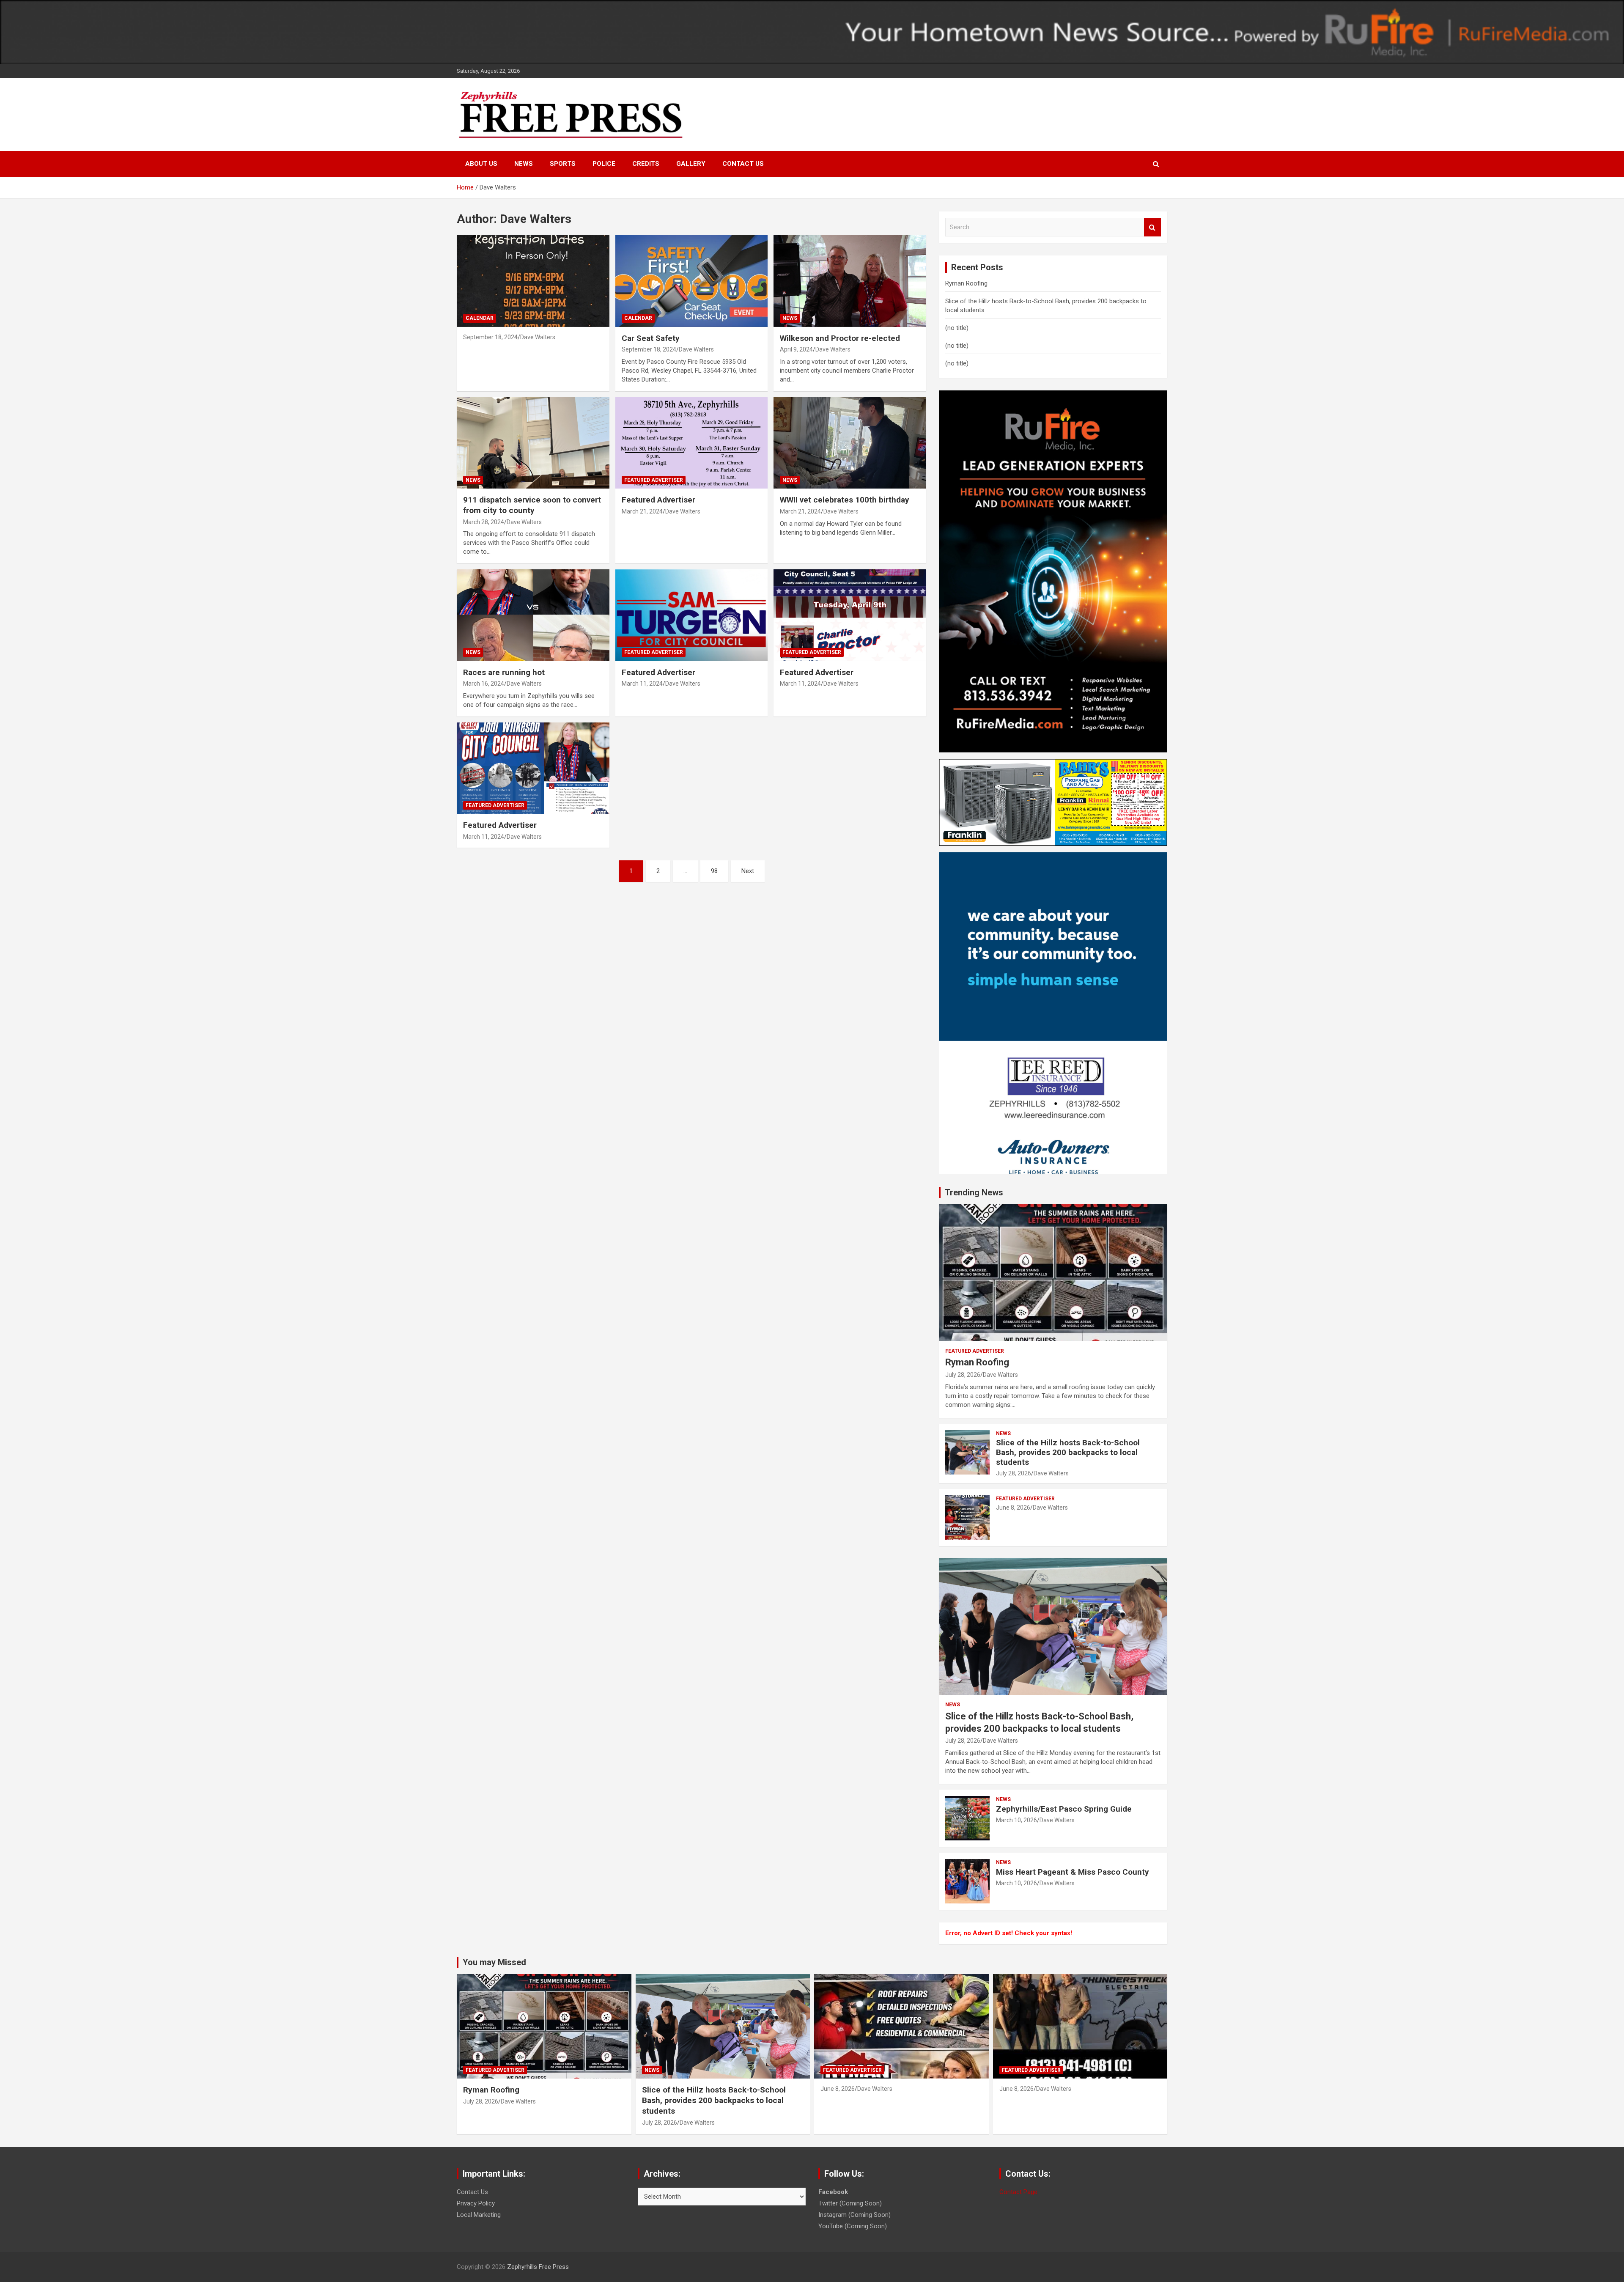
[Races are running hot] (533, 615)
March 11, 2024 (642, 684)
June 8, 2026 (1013, 1508)
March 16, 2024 (484, 684)
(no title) (957, 328)
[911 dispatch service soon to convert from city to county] (533, 443)
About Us (481, 164)
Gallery (691, 164)
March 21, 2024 (642, 511)
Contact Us (743, 164)
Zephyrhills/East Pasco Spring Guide (1064, 1809)
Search (1152, 227)
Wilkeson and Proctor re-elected (840, 338)
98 (714, 871)
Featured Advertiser (654, 480)
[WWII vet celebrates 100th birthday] (850, 443)
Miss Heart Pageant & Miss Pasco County (1073, 1872)
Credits (646, 164)
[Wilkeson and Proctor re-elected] (850, 281)
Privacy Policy (476, 2203)
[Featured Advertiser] (692, 443)
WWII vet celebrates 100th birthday (845, 500)
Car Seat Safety (651, 338)
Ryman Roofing (966, 283)
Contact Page (1018, 2192)
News (524, 164)
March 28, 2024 (484, 522)
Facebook (833, 2192)
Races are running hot (504, 672)
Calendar (480, 318)
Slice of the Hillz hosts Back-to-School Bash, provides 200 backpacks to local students (1068, 1452)
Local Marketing (479, 2215)
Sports (563, 164)
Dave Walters (538, 337)
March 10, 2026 (1016, 1820)
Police (604, 164)
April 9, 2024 (796, 349)
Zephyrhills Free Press (538, 2267)
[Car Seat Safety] (692, 281)
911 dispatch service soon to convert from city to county (532, 505)
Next (748, 871)
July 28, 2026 (963, 1375)
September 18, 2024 (490, 337)
